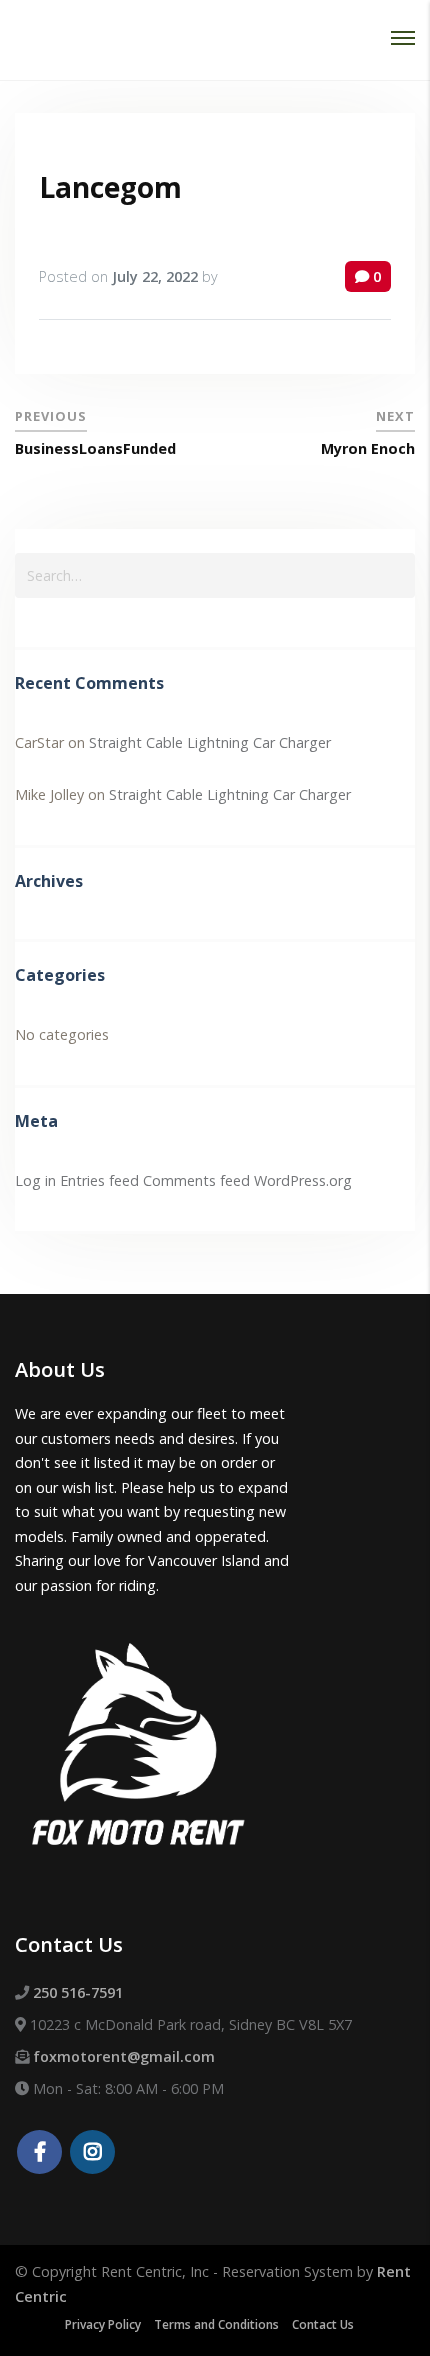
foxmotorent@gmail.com (124, 2056)
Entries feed (99, 1180)
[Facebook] (39, 2153)
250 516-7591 (78, 1992)
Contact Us (323, 2324)
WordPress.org (303, 1180)
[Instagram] (92, 2153)
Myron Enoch (368, 448)
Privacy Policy (103, 2324)
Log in (35, 1180)
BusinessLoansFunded (95, 448)
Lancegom (110, 187)
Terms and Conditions (216, 2324)
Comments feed (196, 1180)
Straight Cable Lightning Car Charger (210, 742)
